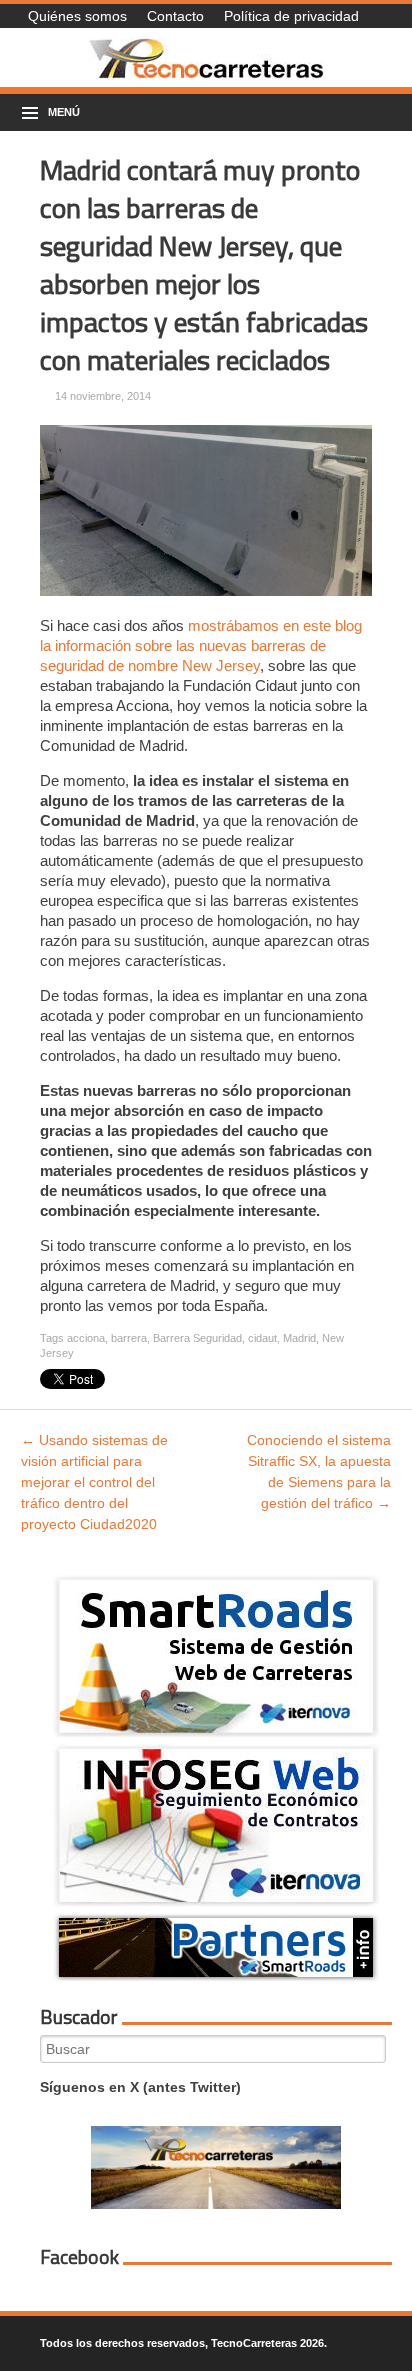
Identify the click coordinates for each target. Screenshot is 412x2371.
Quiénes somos (77, 16)
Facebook (79, 2257)
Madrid (299, 1338)
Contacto (175, 16)
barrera (129, 1338)
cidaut (262, 1338)
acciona (86, 1338)
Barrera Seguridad (197, 1338)
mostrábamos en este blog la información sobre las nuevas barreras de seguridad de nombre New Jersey (201, 645)
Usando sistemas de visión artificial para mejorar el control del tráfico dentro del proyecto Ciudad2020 (94, 1482)
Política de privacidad (291, 16)
